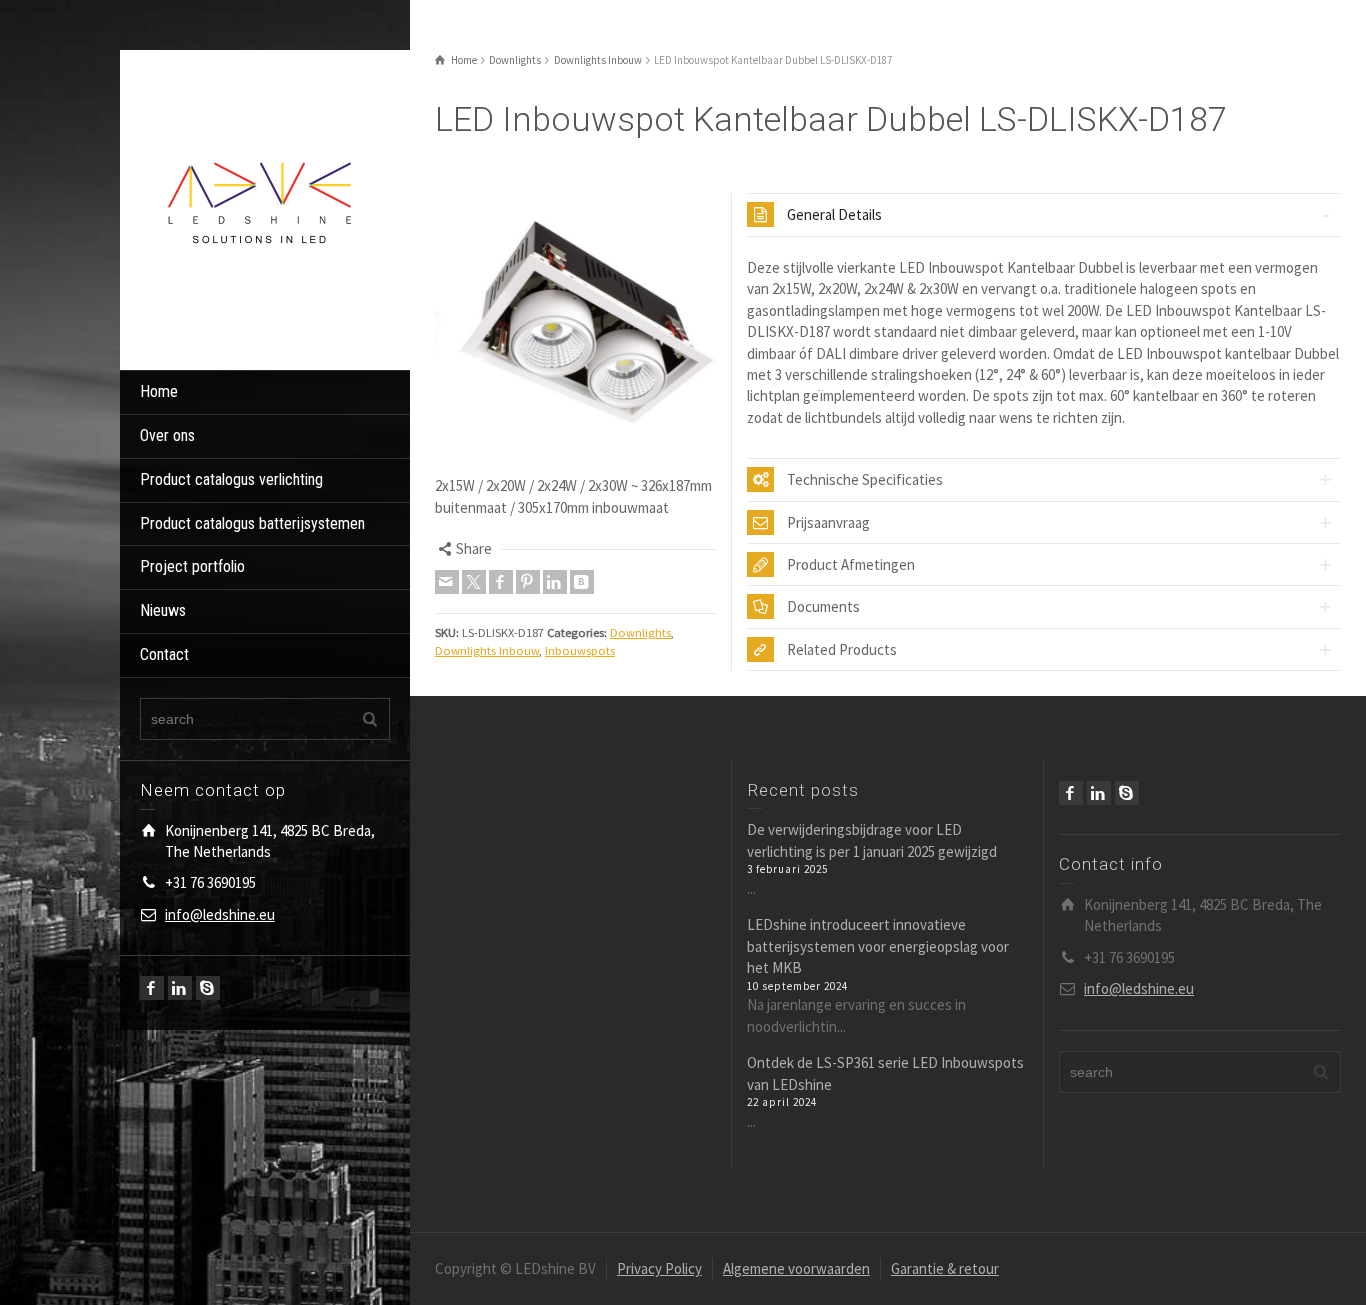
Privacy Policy (659, 1268)
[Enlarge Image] (576, 334)
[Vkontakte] (582, 582)
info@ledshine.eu (220, 914)
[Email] (447, 582)
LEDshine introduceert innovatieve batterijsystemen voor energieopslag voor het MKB (878, 946)
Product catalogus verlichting (231, 479)
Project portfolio (192, 566)
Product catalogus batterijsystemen (252, 523)
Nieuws (163, 610)
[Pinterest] (528, 582)
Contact (164, 654)
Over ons (167, 435)
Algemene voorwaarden (796, 1268)
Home (159, 391)
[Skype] (208, 988)
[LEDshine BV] (260, 208)
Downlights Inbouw (487, 650)
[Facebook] (152, 988)
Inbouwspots (580, 650)
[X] (474, 582)
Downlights (640, 632)
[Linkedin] (180, 988)
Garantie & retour (945, 1268)
